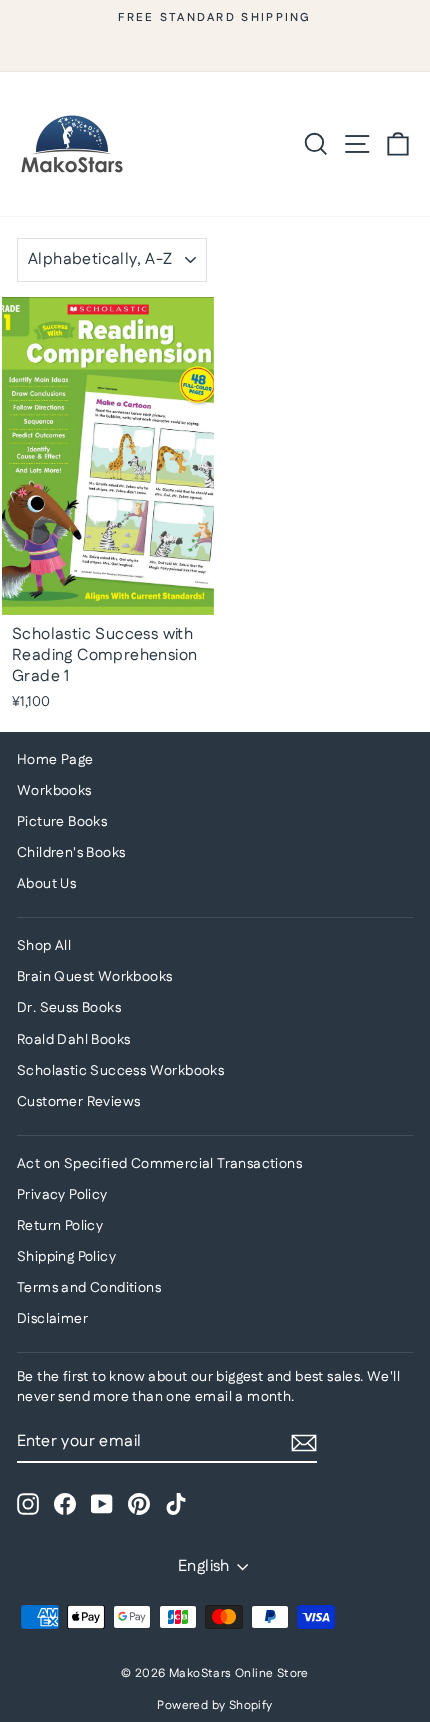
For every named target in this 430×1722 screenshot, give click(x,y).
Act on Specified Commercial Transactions (159, 1164)
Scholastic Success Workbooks (120, 1071)
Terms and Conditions (89, 1288)
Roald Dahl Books (73, 1040)
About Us (46, 884)
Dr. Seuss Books (69, 1008)
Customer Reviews (78, 1102)
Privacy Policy (62, 1195)
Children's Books (71, 853)
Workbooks (54, 791)
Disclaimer (52, 1319)
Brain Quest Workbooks (94, 977)
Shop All (44, 946)
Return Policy (60, 1226)
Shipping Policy (66, 1257)
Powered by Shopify (214, 1705)
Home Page (55, 760)
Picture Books (62, 822)
